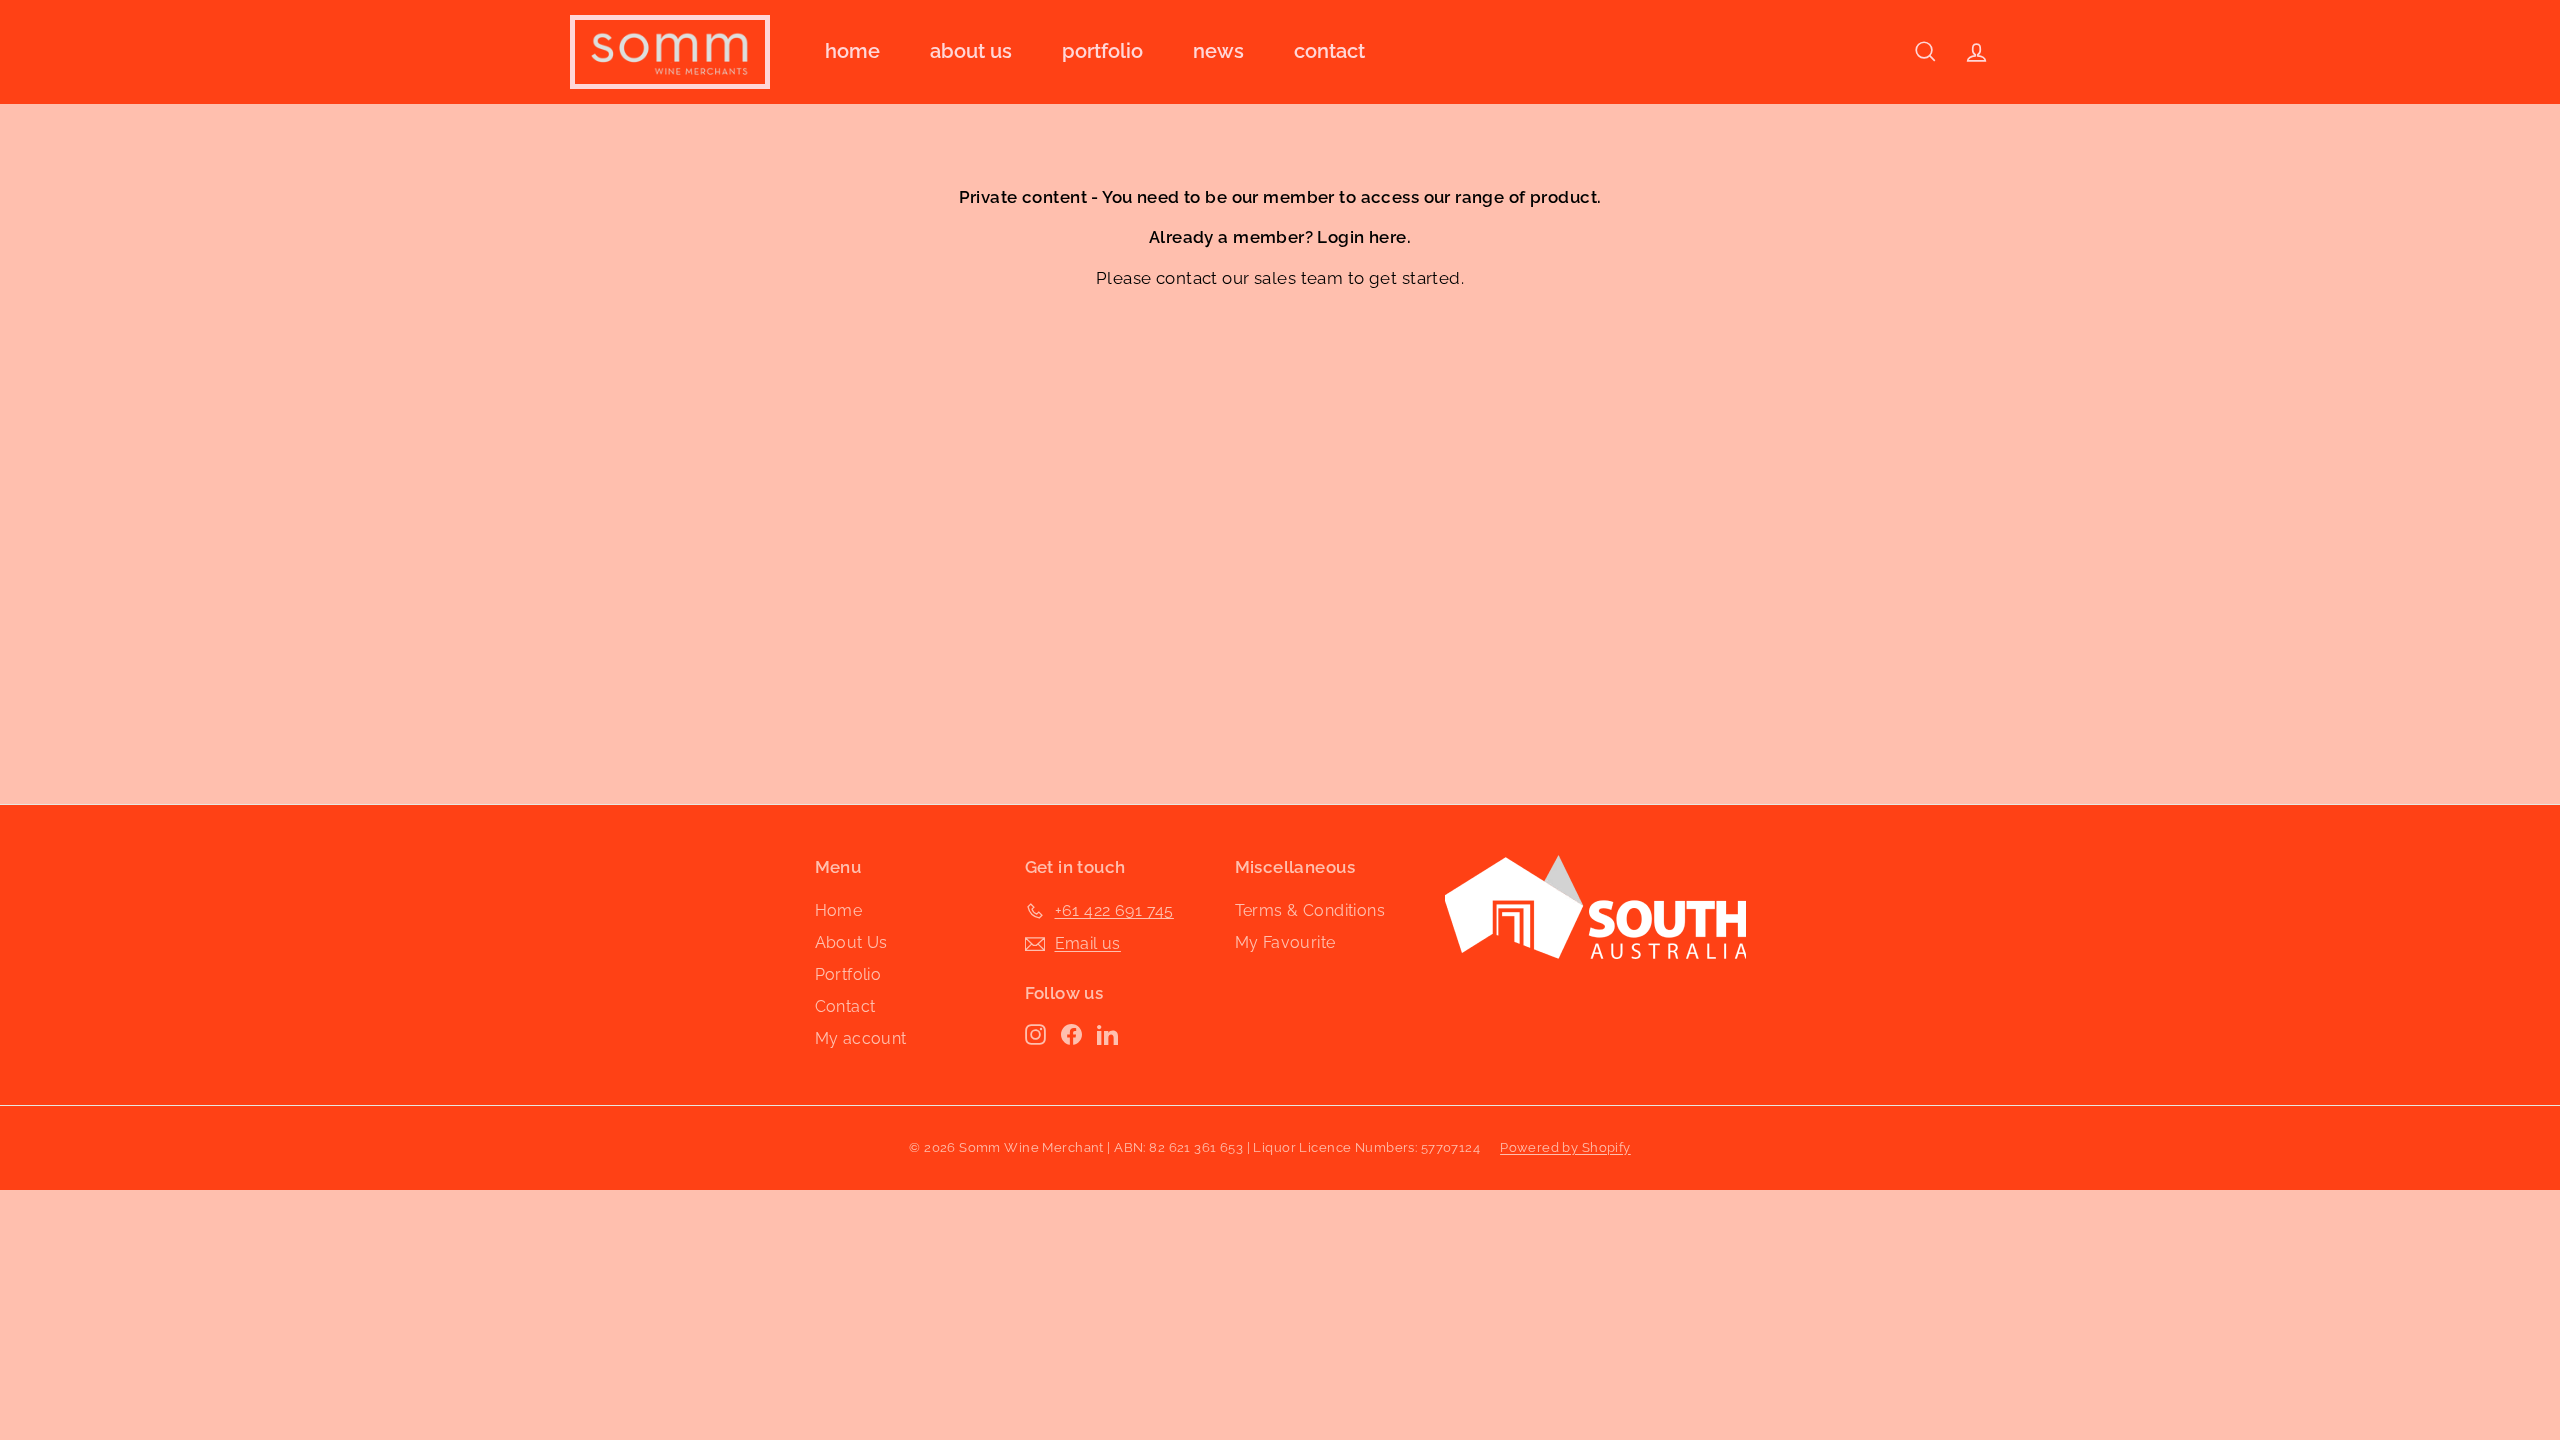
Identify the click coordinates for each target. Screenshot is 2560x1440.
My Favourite (1285, 942)
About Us (971, 51)
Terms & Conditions (1310, 910)
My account (861, 1038)
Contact (1329, 51)
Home (852, 51)
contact (1187, 278)
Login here (1361, 237)
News (1218, 51)
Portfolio (1102, 51)
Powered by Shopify (1565, 1147)
